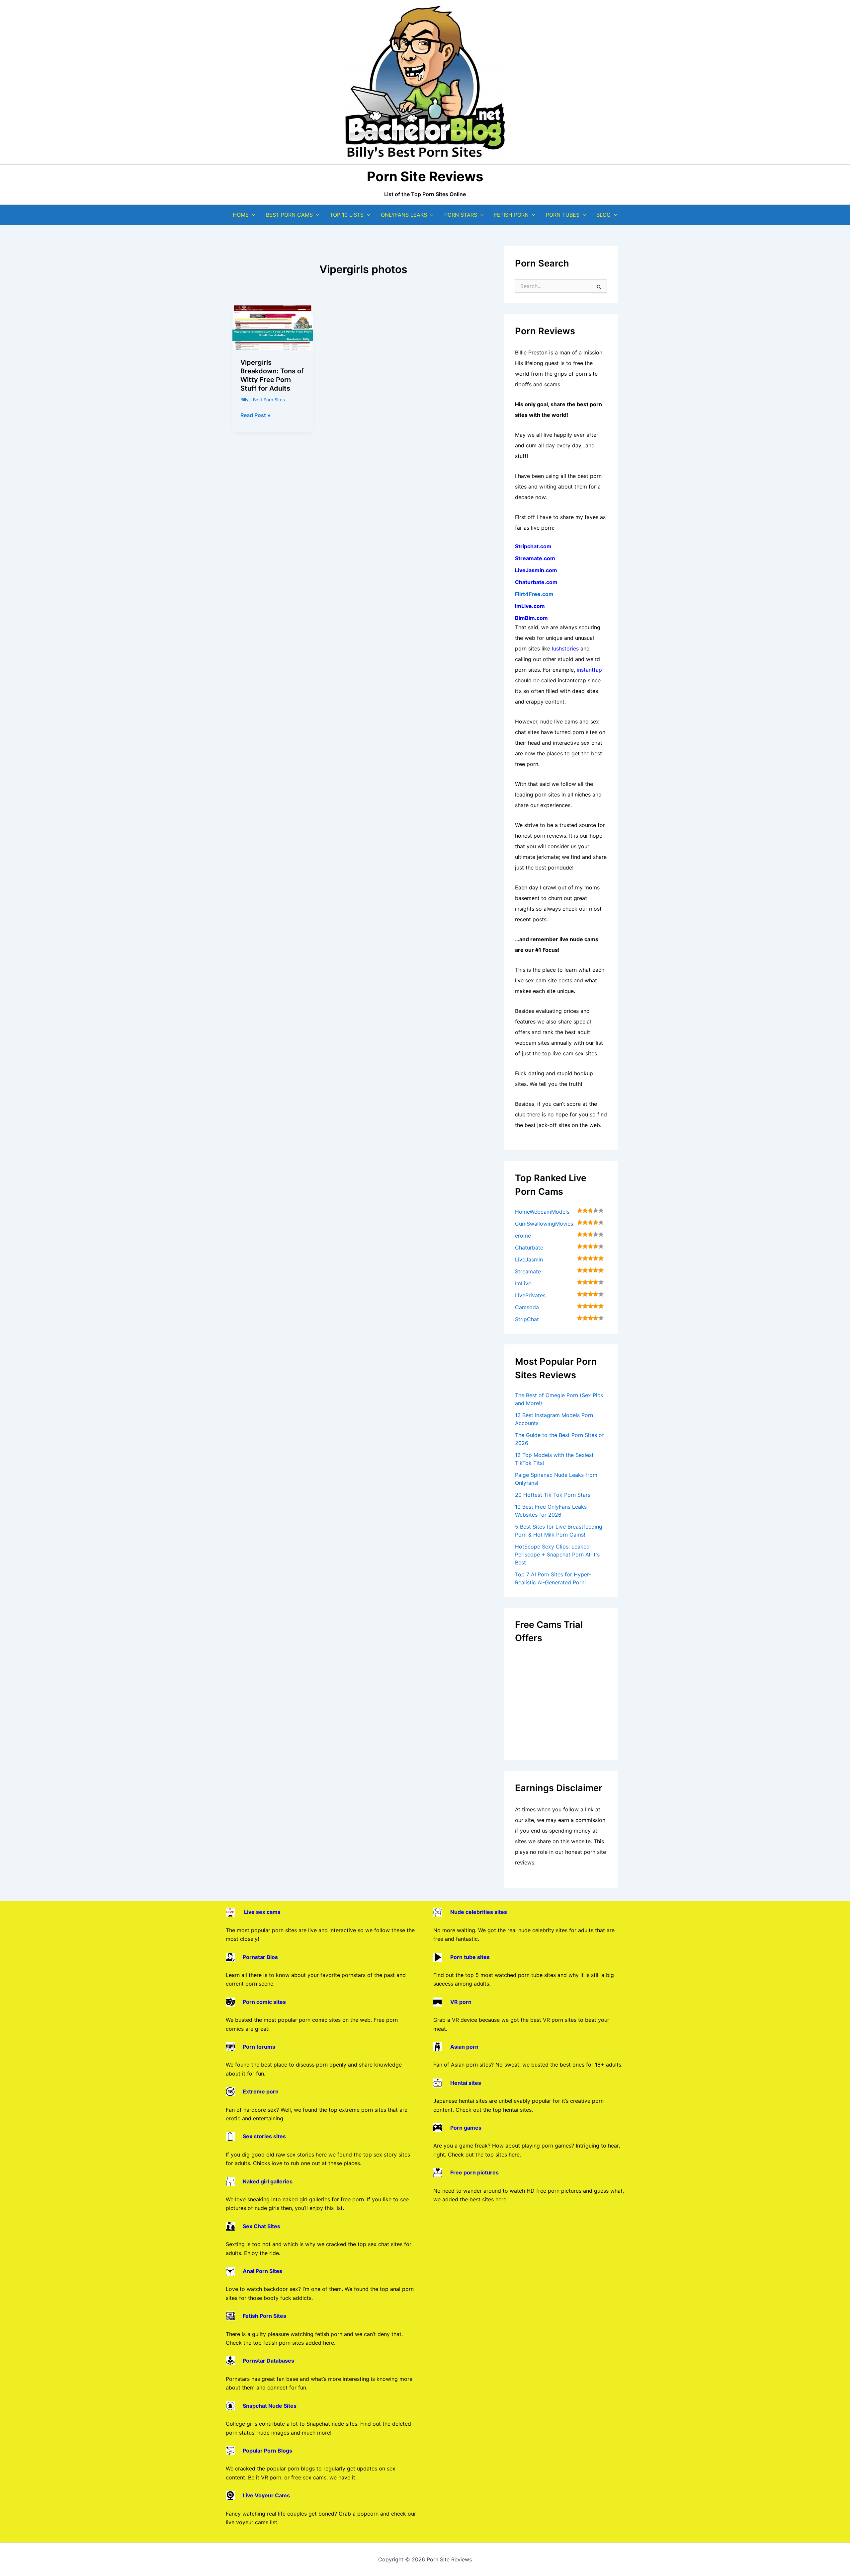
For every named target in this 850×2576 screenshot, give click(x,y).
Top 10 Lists (347, 215)
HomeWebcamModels (542, 1212)
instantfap (589, 670)
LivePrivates (530, 1295)
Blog (603, 215)
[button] (252, 215)
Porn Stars (461, 215)
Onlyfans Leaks (404, 215)
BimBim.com (531, 618)
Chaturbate (529, 1248)
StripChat (527, 1319)
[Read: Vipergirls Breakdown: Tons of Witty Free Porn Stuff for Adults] (273, 327)
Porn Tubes (563, 215)
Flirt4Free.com (534, 594)
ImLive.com (530, 606)
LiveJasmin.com (536, 570)
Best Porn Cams (289, 215)
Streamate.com (535, 558)
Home (241, 215)
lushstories (565, 648)
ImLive (523, 1283)
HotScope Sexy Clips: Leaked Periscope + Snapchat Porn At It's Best (557, 1554)
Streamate (528, 1271)
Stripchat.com (533, 546)
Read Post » (255, 416)
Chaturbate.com (536, 582)
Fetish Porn (511, 215)
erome (523, 1236)
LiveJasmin (529, 1259)
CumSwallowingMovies (544, 1224)
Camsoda (527, 1307)
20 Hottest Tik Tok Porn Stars (553, 1495)
